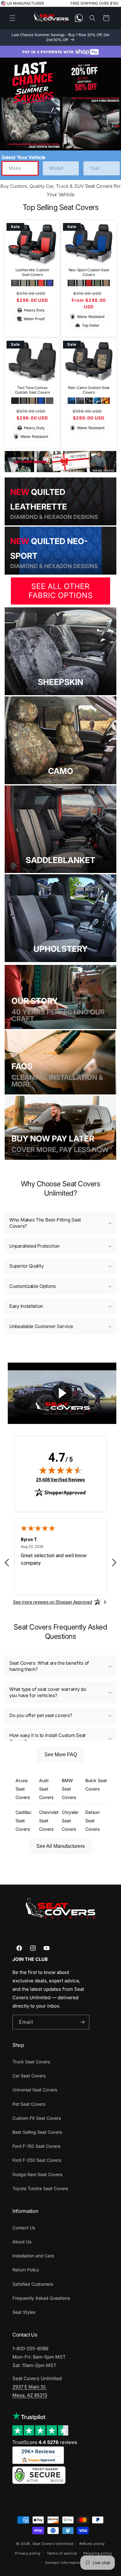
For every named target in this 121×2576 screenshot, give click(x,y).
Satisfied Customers (33, 2284)
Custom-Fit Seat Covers (37, 2118)
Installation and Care (33, 2256)
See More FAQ (61, 1755)
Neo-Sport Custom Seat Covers (89, 272)
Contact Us (24, 2228)
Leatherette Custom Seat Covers (32, 272)
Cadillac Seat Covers (24, 1821)
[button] (12, 18)
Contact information (64, 2563)
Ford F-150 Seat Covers (36, 2146)
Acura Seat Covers (23, 1789)
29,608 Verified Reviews (60, 1480)
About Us (22, 2242)
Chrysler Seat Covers (70, 1821)
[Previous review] (7, 1563)
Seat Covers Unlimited (53, 2544)
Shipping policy (98, 2553)
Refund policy (92, 2544)
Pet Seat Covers (29, 2104)
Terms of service (62, 2553)
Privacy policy (28, 2553)
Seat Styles (24, 2312)
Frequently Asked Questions (41, 2298)
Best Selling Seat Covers (37, 2132)
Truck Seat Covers (31, 2062)
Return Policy (26, 2270)
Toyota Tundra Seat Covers (40, 2188)
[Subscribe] (82, 2022)
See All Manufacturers (60, 1846)
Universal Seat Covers (35, 2090)
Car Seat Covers (29, 2076)
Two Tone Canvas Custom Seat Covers (32, 390)
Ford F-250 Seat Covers (37, 2160)
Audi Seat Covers (46, 1789)
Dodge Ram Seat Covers (37, 2174)
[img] (60, 1470)
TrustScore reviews (45, 2442)
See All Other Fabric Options (61, 591)
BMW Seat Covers (69, 1789)
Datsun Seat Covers (92, 1821)
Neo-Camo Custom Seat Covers (89, 390)
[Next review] (114, 1563)
